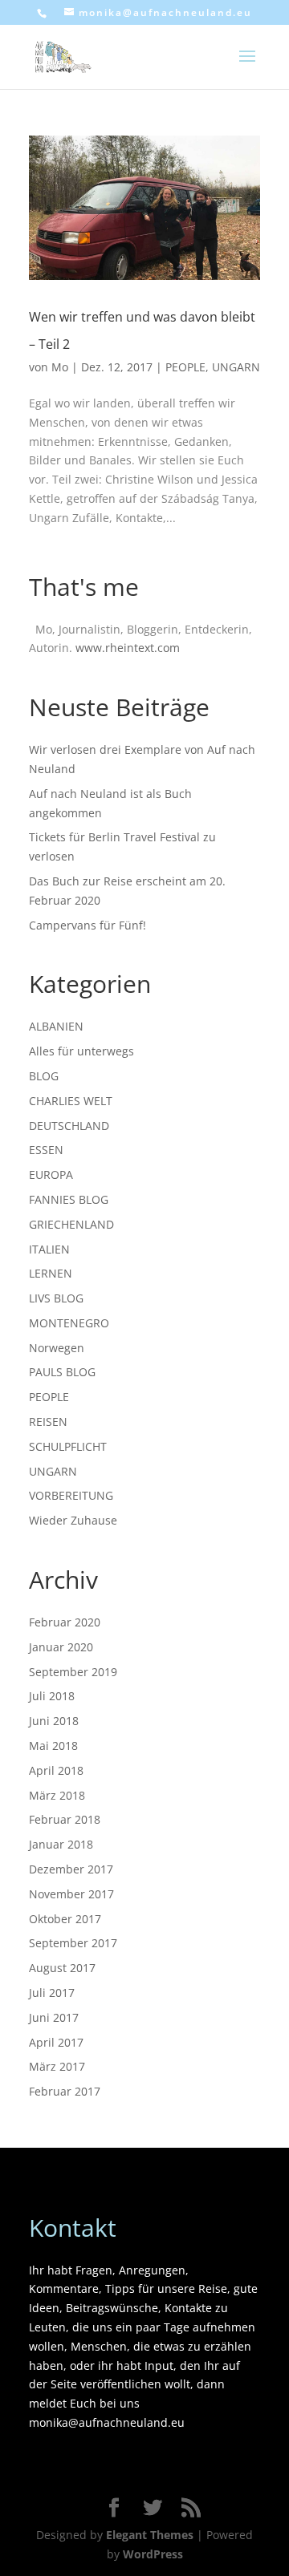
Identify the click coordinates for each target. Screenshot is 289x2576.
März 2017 (57, 2066)
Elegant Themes (150, 2535)
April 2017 (56, 2042)
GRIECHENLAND (71, 1224)
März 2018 (57, 1795)
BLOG (44, 1076)
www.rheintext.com (128, 648)
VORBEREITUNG (71, 1495)
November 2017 (71, 1894)
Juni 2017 (54, 2017)
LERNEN (51, 1273)
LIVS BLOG (56, 1298)
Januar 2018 (61, 1844)
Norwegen (57, 1348)
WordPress (153, 2554)
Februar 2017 (65, 2091)
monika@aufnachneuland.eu (107, 2422)
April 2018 (56, 1770)
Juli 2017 (52, 1993)
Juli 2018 (52, 1696)
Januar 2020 (61, 1647)
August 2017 (62, 1968)
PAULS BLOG (62, 1372)
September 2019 (73, 1672)
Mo (60, 367)
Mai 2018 (53, 1746)
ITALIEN (49, 1249)
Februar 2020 (65, 1622)
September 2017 (73, 1943)
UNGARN (236, 367)
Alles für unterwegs (81, 1051)
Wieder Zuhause (73, 1520)
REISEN (48, 1422)
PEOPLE (185, 367)
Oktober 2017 (65, 1919)
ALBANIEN (56, 1026)
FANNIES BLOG (69, 1199)
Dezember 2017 (71, 1869)
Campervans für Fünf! (88, 925)
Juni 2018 (54, 1721)
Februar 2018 (65, 1819)
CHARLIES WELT (71, 1101)
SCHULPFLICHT (68, 1446)
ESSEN (46, 1150)
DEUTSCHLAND (69, 1126)
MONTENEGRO (69, 1323)
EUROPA (51, 1175)
